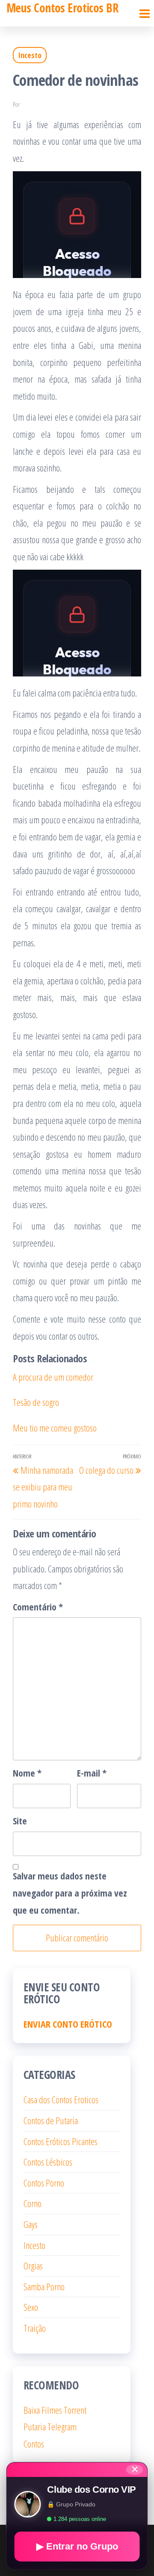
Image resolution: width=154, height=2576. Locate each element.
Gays (31, 2224)
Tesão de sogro (36, 1402)
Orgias (33, 2266)
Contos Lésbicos (48, 2162)
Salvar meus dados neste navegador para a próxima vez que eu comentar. (70, 1892)
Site (20, 1821)
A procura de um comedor (53, 1377)
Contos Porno (44, 2183)
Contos (34, 2444)
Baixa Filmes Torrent (55, 2410)
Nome (27, 1773)
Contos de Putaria (51, 2120)
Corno (33, 2203)
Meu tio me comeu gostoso (55, 1428)
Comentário (38, 1607)
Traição (35, 2328)
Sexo (31, 2307)
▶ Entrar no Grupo (77, 2546)
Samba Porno (44, 2286)
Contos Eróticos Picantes (61, 2141)
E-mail (92, 1773)
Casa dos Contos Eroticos (61, 2099)
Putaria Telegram (50, 2427)
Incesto (30, 55)
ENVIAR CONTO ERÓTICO (68, 2024)
